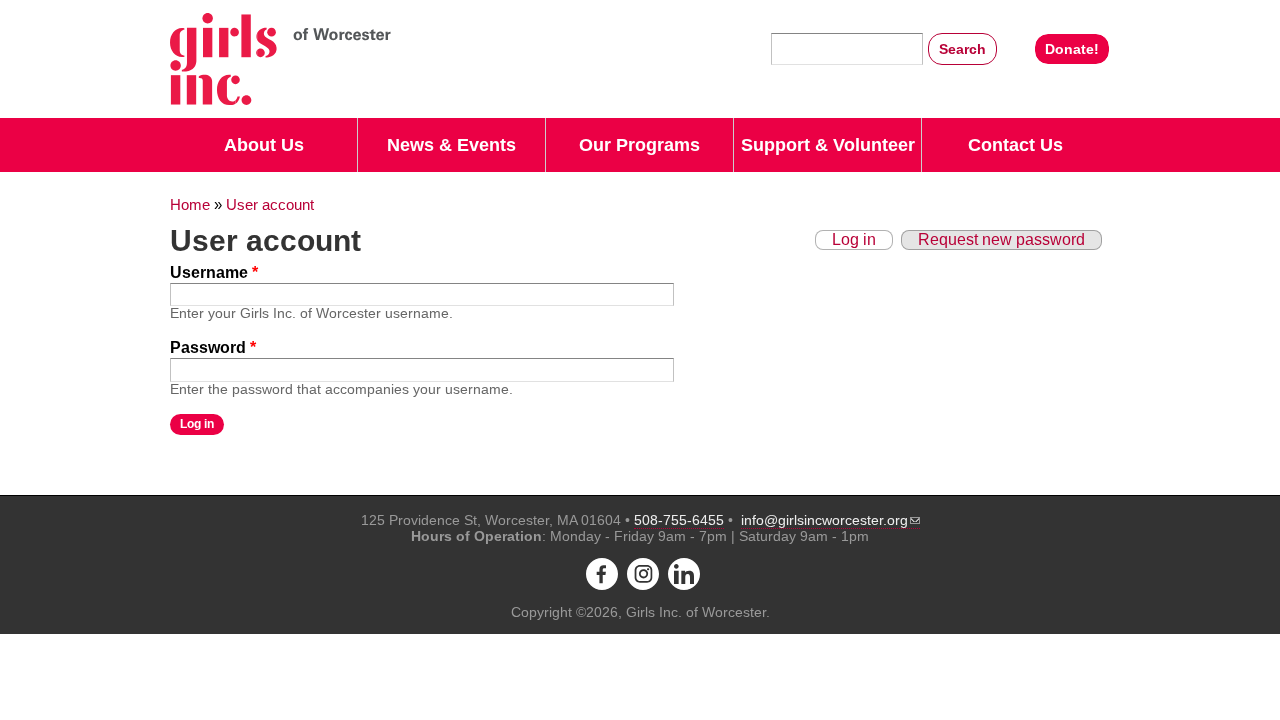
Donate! (1072, 49)
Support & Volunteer (828, 145)
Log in (853, 239)
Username (214, 272)
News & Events (451, 145)
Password (213, 347)
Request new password (1001, 239)
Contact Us (1015, 145)
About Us (264, 145)
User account (270, 205)
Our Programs (639, 145)
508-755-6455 (679, 520)
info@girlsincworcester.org (824, 520)
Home (190, 205)
